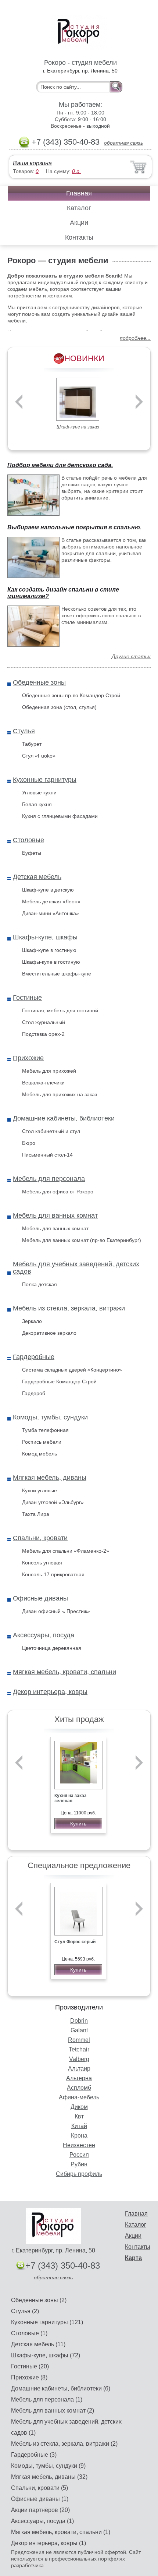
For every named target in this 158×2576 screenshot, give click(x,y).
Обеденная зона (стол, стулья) (59, 707)
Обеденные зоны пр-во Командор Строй (71, 695)
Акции (79, 223)
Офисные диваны (40, 1598)
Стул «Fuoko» (39, 756)
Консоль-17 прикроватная (53, 1574)
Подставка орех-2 (43, 1034)
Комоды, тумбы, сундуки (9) (48, 2466)
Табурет (32, 744)
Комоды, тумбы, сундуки (50, 1417)
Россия (79, 2155)
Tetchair (79, 2049)
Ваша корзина (32, 163)
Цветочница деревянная (52, 1648)
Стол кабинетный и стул (51, 1131)
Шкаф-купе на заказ (78, 427)
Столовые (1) (29, 2333)
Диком (79, 2107)
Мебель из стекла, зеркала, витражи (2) (64, 2444)
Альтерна (79, 2078)
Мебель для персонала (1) (47, 2399)
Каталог (79, 208)
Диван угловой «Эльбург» (53, 1502)
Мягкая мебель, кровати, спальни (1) (61, 2532)
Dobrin (79, 2021)
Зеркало (32, 1321)
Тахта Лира (36, 1514)
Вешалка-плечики (43, 1083)
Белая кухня (37, 804)
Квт (79, 2116)
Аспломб (79, 2088)
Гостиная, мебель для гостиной (60, 1010)
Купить (78, 1824)
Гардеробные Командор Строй (59, 1381)
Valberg (79, 2059)
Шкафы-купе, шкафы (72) (46, 2355)
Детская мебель (37, 877)
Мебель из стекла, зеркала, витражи (69, 1308)
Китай (79, 2126)
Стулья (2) (25, 2311)
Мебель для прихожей (49, 1071)
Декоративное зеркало (49, 1333)
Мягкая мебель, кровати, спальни (64, 1672)
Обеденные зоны (39, 682)
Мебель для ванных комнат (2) (53, 2411)
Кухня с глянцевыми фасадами (60, 816)
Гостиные (27, 998)
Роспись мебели (42, 1442)
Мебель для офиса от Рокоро (58, 1192)
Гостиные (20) (30, 2366)
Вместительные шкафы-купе (57, 974)
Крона (79, 2136)
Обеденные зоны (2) (39, 2300)
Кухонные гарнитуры (45, 780)
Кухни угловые (39, 1490)
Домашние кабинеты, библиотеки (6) (61, 2388)
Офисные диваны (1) (40, 2499)
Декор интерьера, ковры (50, 1692)
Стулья (24, 731)
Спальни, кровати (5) (39, 2488)
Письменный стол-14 (47, 1155)
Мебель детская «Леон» (51, 901)
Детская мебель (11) (38, 2344)
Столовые (28, 840)
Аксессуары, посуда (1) (42, 2521)
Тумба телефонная (45, 1430)
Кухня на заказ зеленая (70, 1798)
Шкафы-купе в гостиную (51, 962)
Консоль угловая (42, 1563)
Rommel (79, 2040)
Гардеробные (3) (34, 2455)
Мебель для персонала (49, 1179)
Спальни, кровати (40, 1538)
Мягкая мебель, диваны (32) (49, 2477)
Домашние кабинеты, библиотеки (64, 1118)
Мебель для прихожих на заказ (60, 1094)
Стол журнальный (44, 1022)
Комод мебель (39, 1454)
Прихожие (28, 1058)
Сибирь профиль (79, 2174)
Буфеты (32, 853)
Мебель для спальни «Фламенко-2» (66, 1551)
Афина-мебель (79, 2097)
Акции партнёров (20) (40, 2510)
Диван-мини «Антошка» (51, 913)
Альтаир (79, 2069)
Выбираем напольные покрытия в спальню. (74, 527)
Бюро (29, 1143)
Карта (133, 2258)
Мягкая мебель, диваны (50, 1478)
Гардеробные (34, 1357)
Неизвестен (79, 2145)
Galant (79, 2030)
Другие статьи (131, 656)
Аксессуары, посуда (44, 1635)
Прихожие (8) (29, 2377)
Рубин (79, 2164)
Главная (79, 193)
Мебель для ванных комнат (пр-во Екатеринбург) (82, 1240)
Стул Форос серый (75, 1942)
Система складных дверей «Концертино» (72, 1370)
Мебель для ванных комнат (55, 1215)
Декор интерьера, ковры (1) (49, 2543)
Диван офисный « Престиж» (56, 1611)
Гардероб (34, 1393)
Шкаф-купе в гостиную (49, 950)
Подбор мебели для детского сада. (60, 465)
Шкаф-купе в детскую (48, 890)
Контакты (79, 237)
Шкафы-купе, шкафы (45, 937)
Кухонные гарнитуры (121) (47, 2322)
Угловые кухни (39, 793)
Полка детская (39, 1284)
